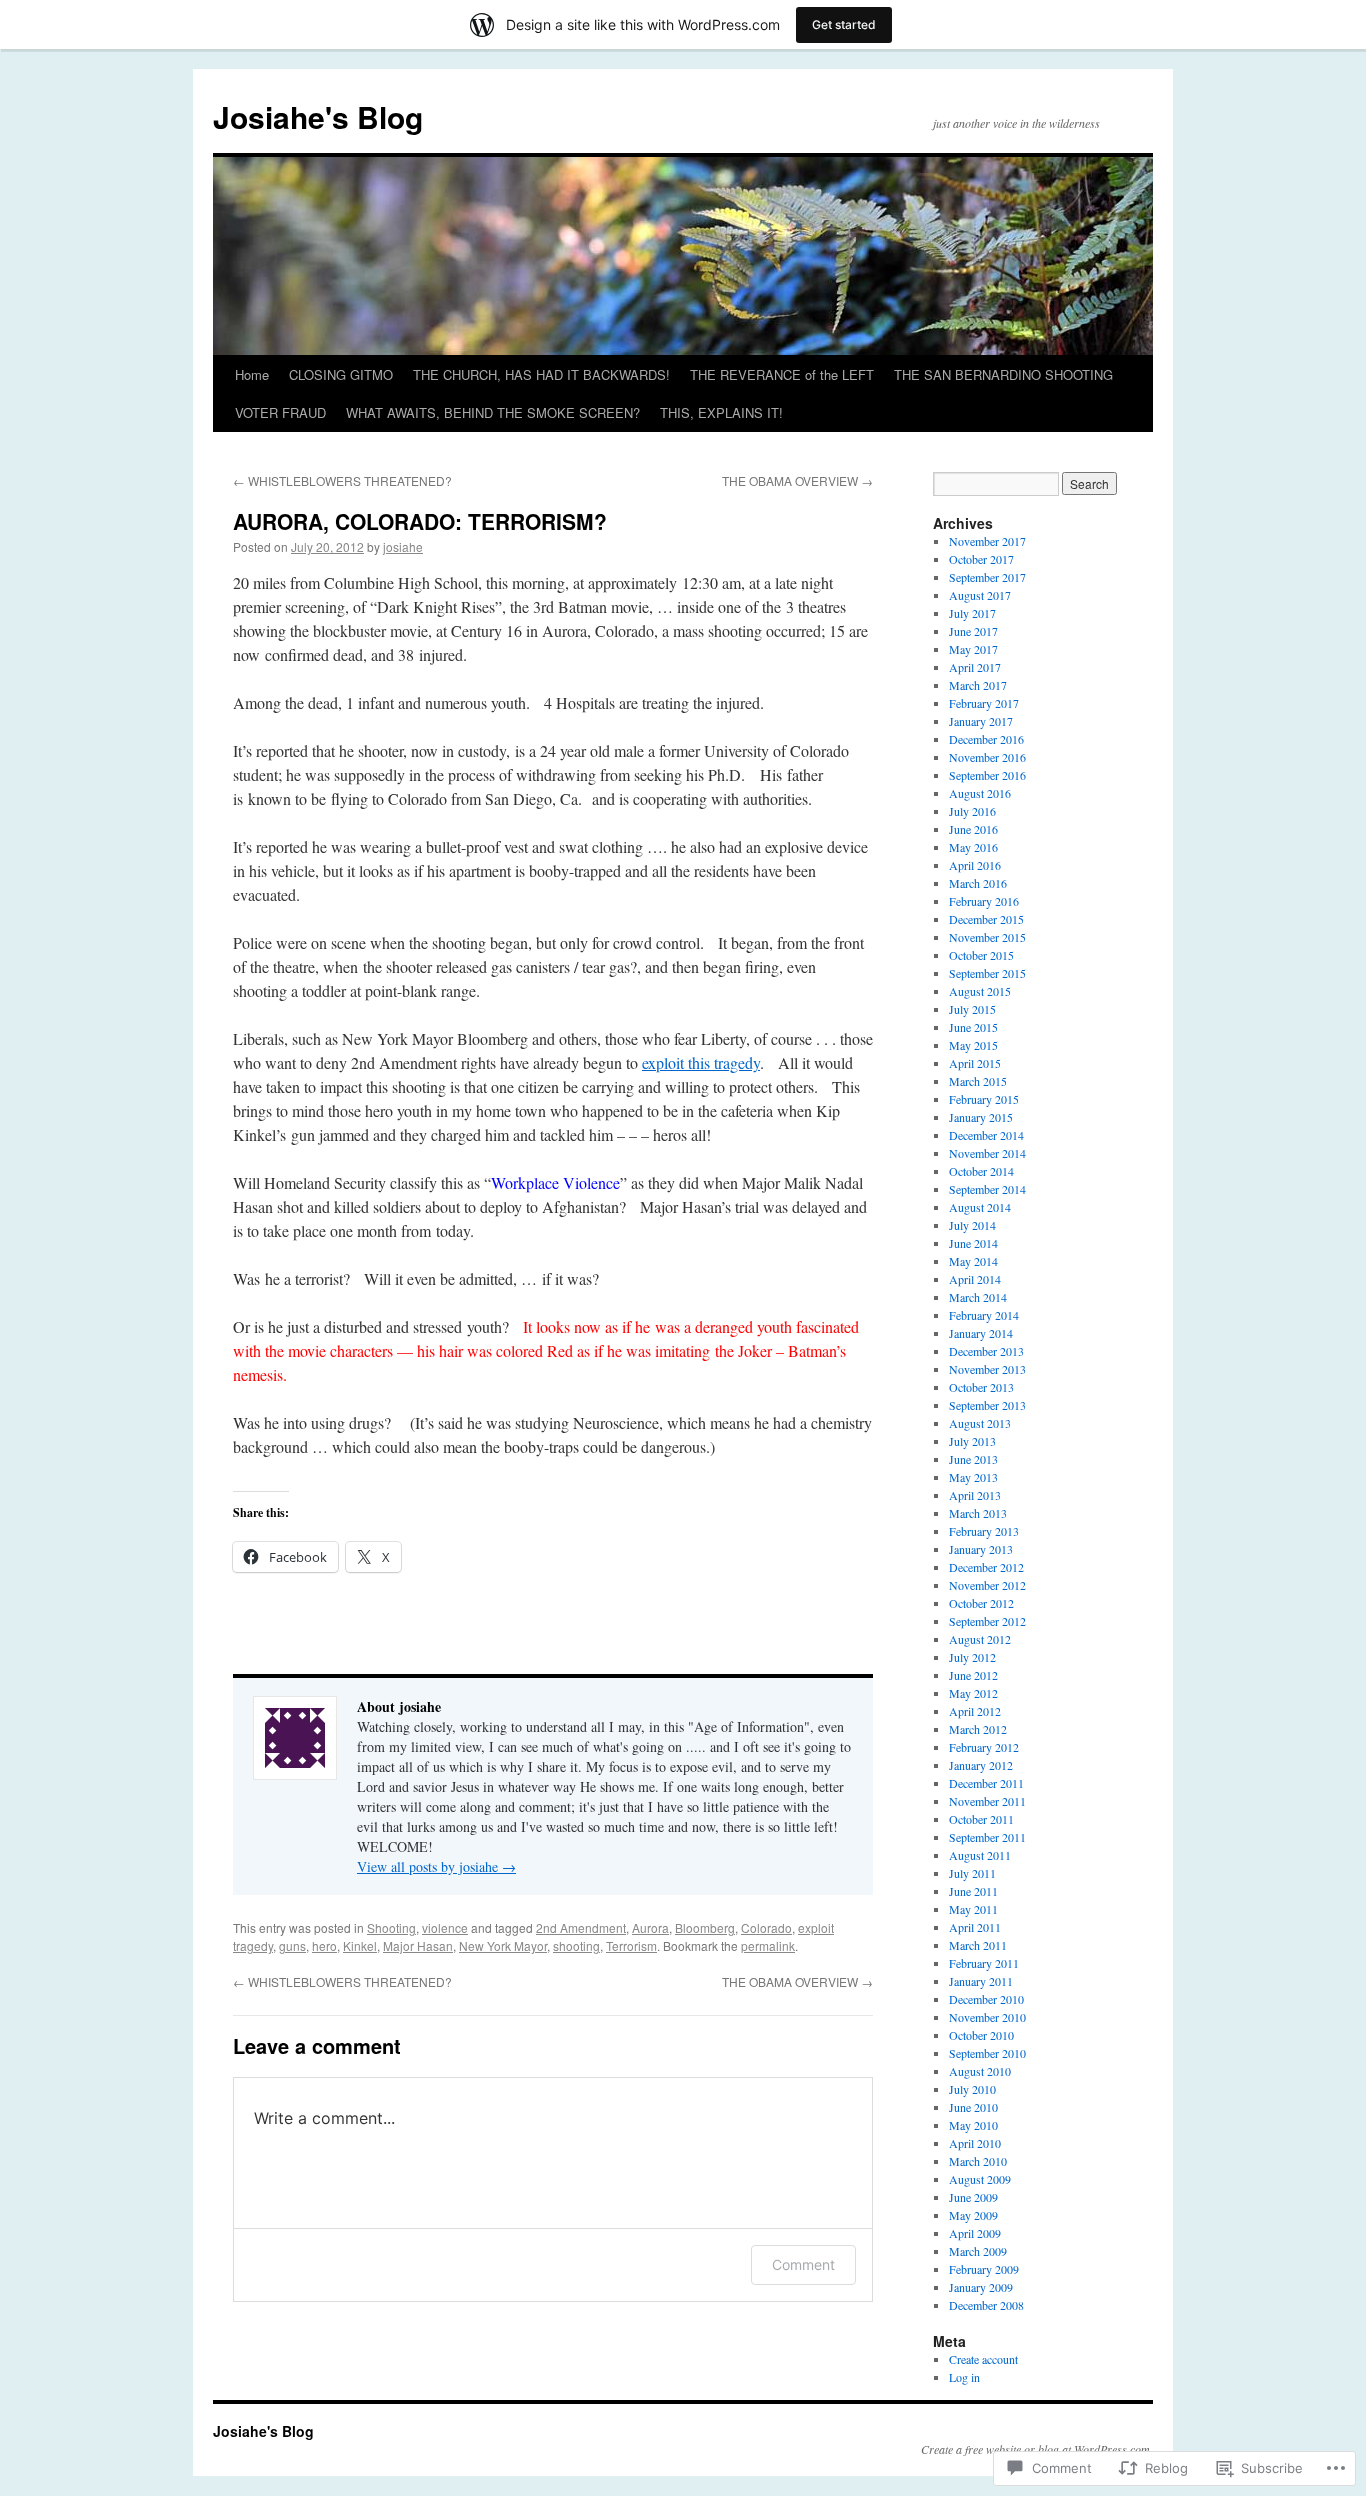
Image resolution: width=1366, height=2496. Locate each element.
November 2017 (987, 541)
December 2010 (986, 1999)
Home (252, 374)
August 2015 (980, 991)
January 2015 (981, 1117)
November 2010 (987, 2017)
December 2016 (986, 739)
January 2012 (981, 1765)
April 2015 (975, 1063)
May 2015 (973, 1045)
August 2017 (980, 595)
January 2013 (981, 1549)
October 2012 (981, 1603)
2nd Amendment (581, 1927)
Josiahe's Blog (318, 116)
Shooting (391, 1927)
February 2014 (984, 1315)
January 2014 (981, 1333)
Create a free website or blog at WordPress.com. (1037, 2449)
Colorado (766, 1927)
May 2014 (973, 1261)
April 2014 (975, 1279)
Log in (964, 2377)
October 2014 (981, 1171)
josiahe (403, 546)
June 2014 (973, 1243)
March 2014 (978, 1297)
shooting (576, 1945)
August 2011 (980, 1855)
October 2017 (981, 559)
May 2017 (973, 649)
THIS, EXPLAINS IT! (721, 412)
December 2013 (986, 1351)
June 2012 (973, 1675)
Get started (844, 24)
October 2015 (981, 955)
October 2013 (981, 1387)
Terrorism (631, 1945)
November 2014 (987, 1153)
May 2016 (973, 847)
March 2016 (978, 883)
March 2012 (978, 1729)
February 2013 (984, 1531)
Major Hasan (418, 1945)
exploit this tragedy (701, 1062)
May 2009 (973, 2215)
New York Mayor (503, 1945)
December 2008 (986, 2305)
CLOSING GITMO (341, 374)
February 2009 (984, 2269)
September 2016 (987, 775)
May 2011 (973, 1909)
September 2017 (987, 577)
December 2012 (986, 1567)
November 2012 (987, 1585)
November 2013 (987, 1369)
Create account (983, 2359)
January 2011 (981, 1981)
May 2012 (973, 1693)
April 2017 (975, 667)
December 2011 (986, 1783)
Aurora (650, 1927)
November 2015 (987, 937)
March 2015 (978, 1081)
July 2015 (972, 1009)
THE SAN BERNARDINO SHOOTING (1003, 374)
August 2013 (980, 1423)
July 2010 (972, 2089)
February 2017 (984, 703)
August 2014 (980, 1207)
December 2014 (986, 1135)
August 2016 (980, 793)
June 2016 (973, 829)
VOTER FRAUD (280, 412)
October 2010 (981, 2035)
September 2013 (987, 1405)
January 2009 (981, 2287)
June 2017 (973, 631)
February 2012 (984, 1747)
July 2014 (972, 1225)
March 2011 (978, 1945)
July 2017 (972, 613)
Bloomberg (705, 1927)
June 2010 (973, 2107)
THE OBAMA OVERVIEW (797, 480)
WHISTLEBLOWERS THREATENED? (342, 480)
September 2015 (987, 973)
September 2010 (987, 2053)
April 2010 (975, 2143)
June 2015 (973, 1027)
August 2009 (980, 2179)
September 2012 (987, 1621)
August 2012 (980, 1639)
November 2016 (987, 757)
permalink (768, 1945)
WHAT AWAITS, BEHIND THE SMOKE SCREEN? (493, 412)
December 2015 (986, 919)
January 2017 (981, 721)
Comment (803, 2264)
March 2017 (978, 685)
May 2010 (973, 2125)
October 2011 (981, 1819)
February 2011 (984, 1963)
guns (292, 1945)
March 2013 (978, 1513)
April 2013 (975, 1495)
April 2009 (975, 2233)
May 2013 (973, 1477)
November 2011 (987, 1801)
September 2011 (987, 1837)
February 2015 (984, 1099)
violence (445, 1927)
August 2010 (980, 2071)
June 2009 (973, 2197)
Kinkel (360, 1945)
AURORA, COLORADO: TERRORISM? (420, 521)
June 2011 (973, 1891)
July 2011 (972, 1873)
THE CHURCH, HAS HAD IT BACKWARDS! (541, 374)
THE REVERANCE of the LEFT (782, 374)
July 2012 (972, 1657)
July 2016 (972, 811)
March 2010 (978, 2161)
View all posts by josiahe (436, 1866)
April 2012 (975, 1711)
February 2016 (984, 901)
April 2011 (975, 1927)
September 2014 (987, 1189)
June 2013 (973, 1459)
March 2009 (978, 2251)
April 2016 (975, 865)
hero (324, 1945)
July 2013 (972, 1441)
